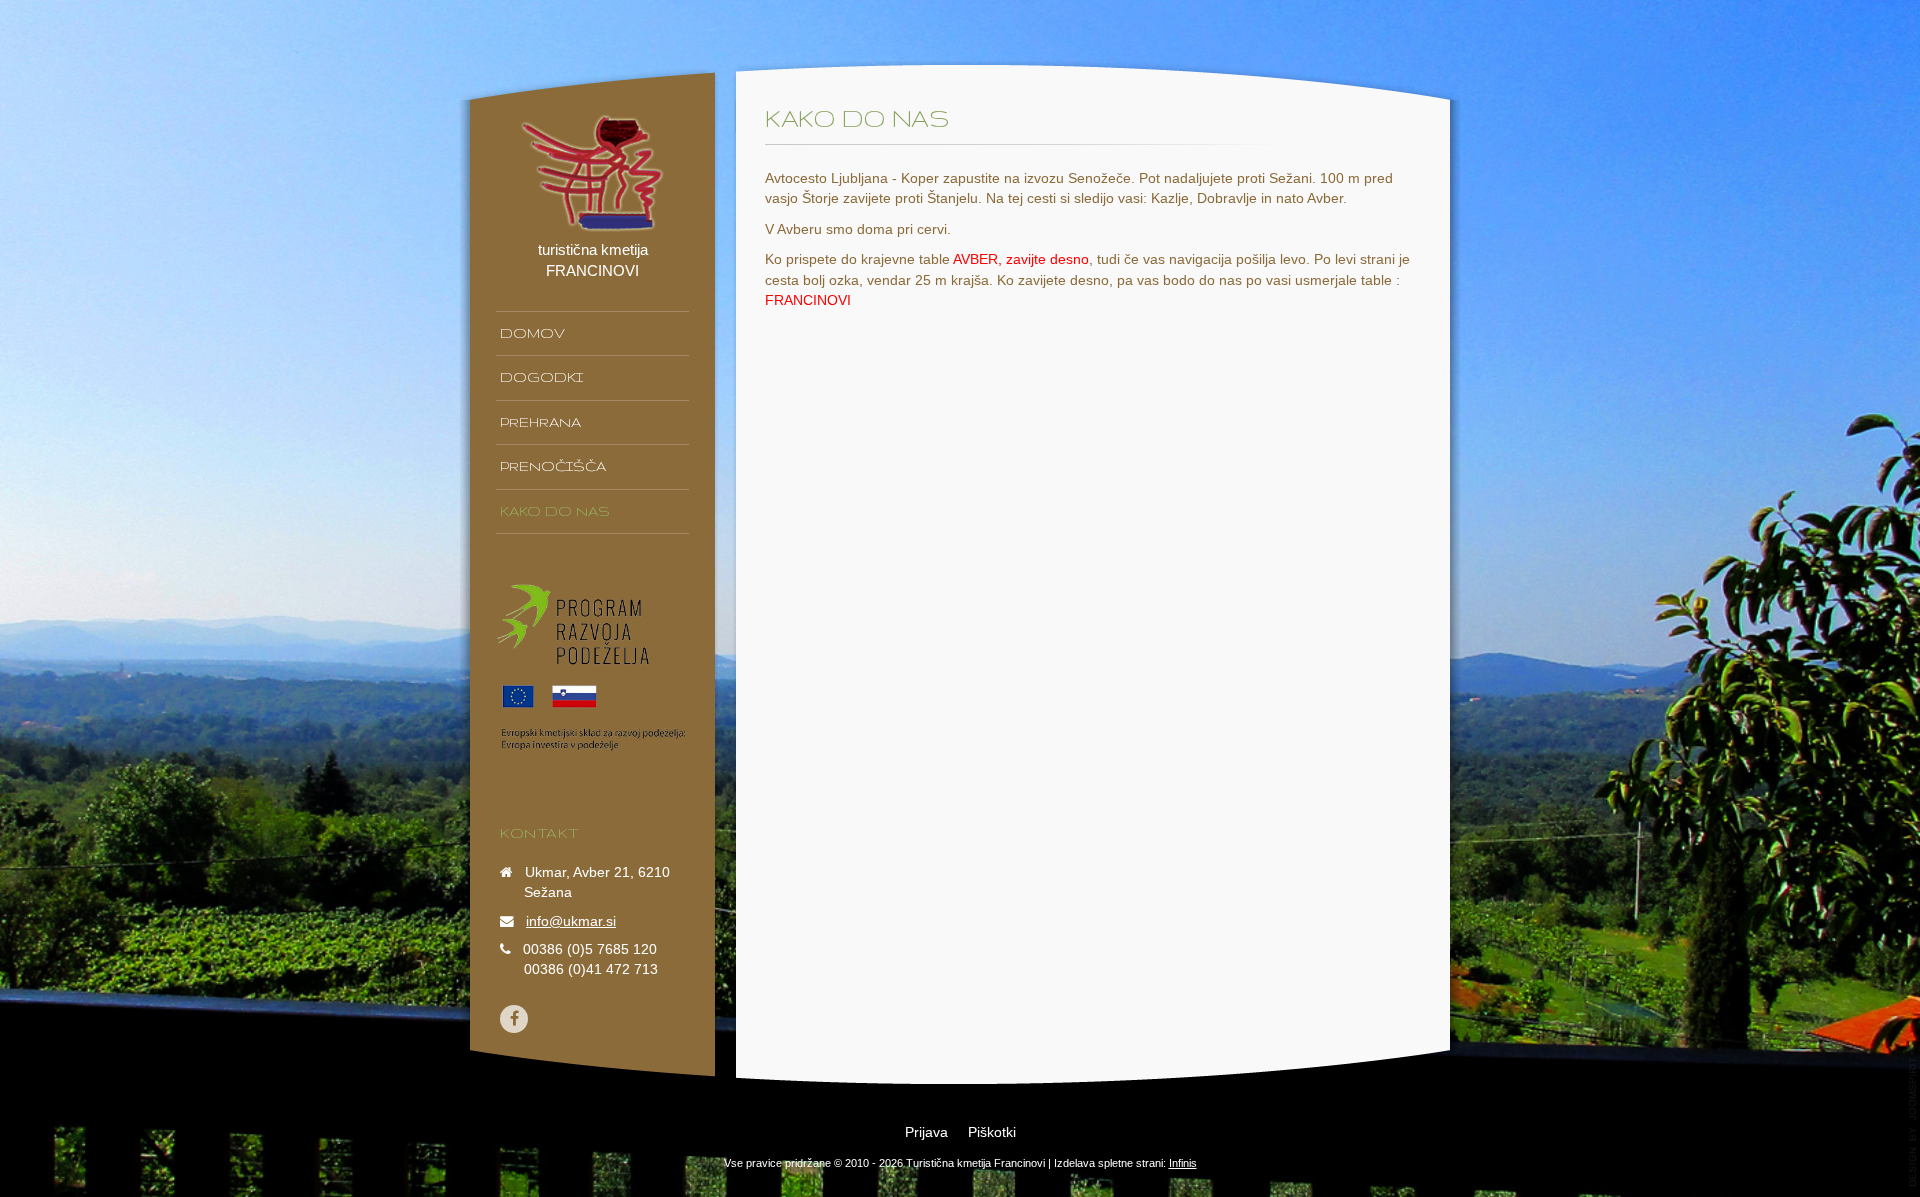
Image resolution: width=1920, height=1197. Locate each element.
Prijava (926, 1132)
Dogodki (541, 377)
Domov (532, 333)
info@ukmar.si (571, 921)
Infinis (1183, 1163)
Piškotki (992, 1132)
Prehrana (540, 422)
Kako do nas (555, 511)
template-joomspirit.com (1913, 1122)
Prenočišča (553, 466)
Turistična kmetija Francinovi (975, 1163)
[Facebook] (514, 1019)
